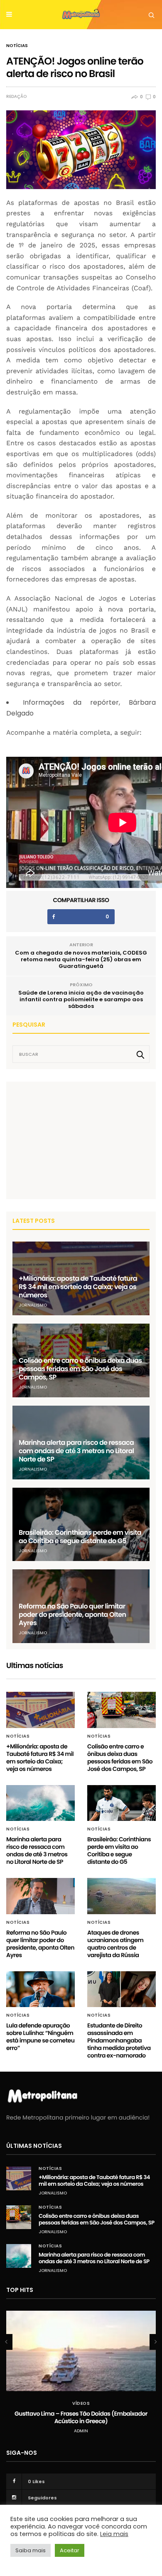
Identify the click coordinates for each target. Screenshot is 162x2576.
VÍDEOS (81, 2404)
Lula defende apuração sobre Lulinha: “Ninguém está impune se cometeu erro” (40, 2037)
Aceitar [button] (70, 2550)
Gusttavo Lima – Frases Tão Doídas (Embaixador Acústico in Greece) (81, 2417)
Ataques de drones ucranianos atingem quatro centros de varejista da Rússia (115, 1944)
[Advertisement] (75, 1140)
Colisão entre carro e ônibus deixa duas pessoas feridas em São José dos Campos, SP (80, 1369)
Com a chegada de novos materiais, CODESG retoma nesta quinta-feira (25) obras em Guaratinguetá (81, 959)
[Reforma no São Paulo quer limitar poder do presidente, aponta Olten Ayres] (40, 1896)
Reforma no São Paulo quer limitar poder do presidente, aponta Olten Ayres (72, 1615)
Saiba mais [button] (31, 2550)
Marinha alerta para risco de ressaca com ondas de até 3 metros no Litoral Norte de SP (76, 1451)
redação (16, 97)
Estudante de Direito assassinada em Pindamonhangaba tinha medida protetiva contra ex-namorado (119, 2040)
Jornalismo (33, 1305)
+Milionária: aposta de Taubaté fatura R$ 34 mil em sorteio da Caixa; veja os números (78, 1287)
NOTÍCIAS (17, 46)
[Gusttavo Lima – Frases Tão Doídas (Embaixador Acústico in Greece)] (81, 2351)
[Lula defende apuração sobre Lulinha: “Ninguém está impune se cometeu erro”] (40, 1989)
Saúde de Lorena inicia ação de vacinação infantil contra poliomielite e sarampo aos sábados (81, 999)
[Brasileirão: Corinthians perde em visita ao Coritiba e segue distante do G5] (81, 1525)
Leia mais (114, 2534)
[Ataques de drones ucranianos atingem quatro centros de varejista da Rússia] (121, 1896)
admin (81, 2431)
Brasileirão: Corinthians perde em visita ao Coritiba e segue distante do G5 (80, 1537)
